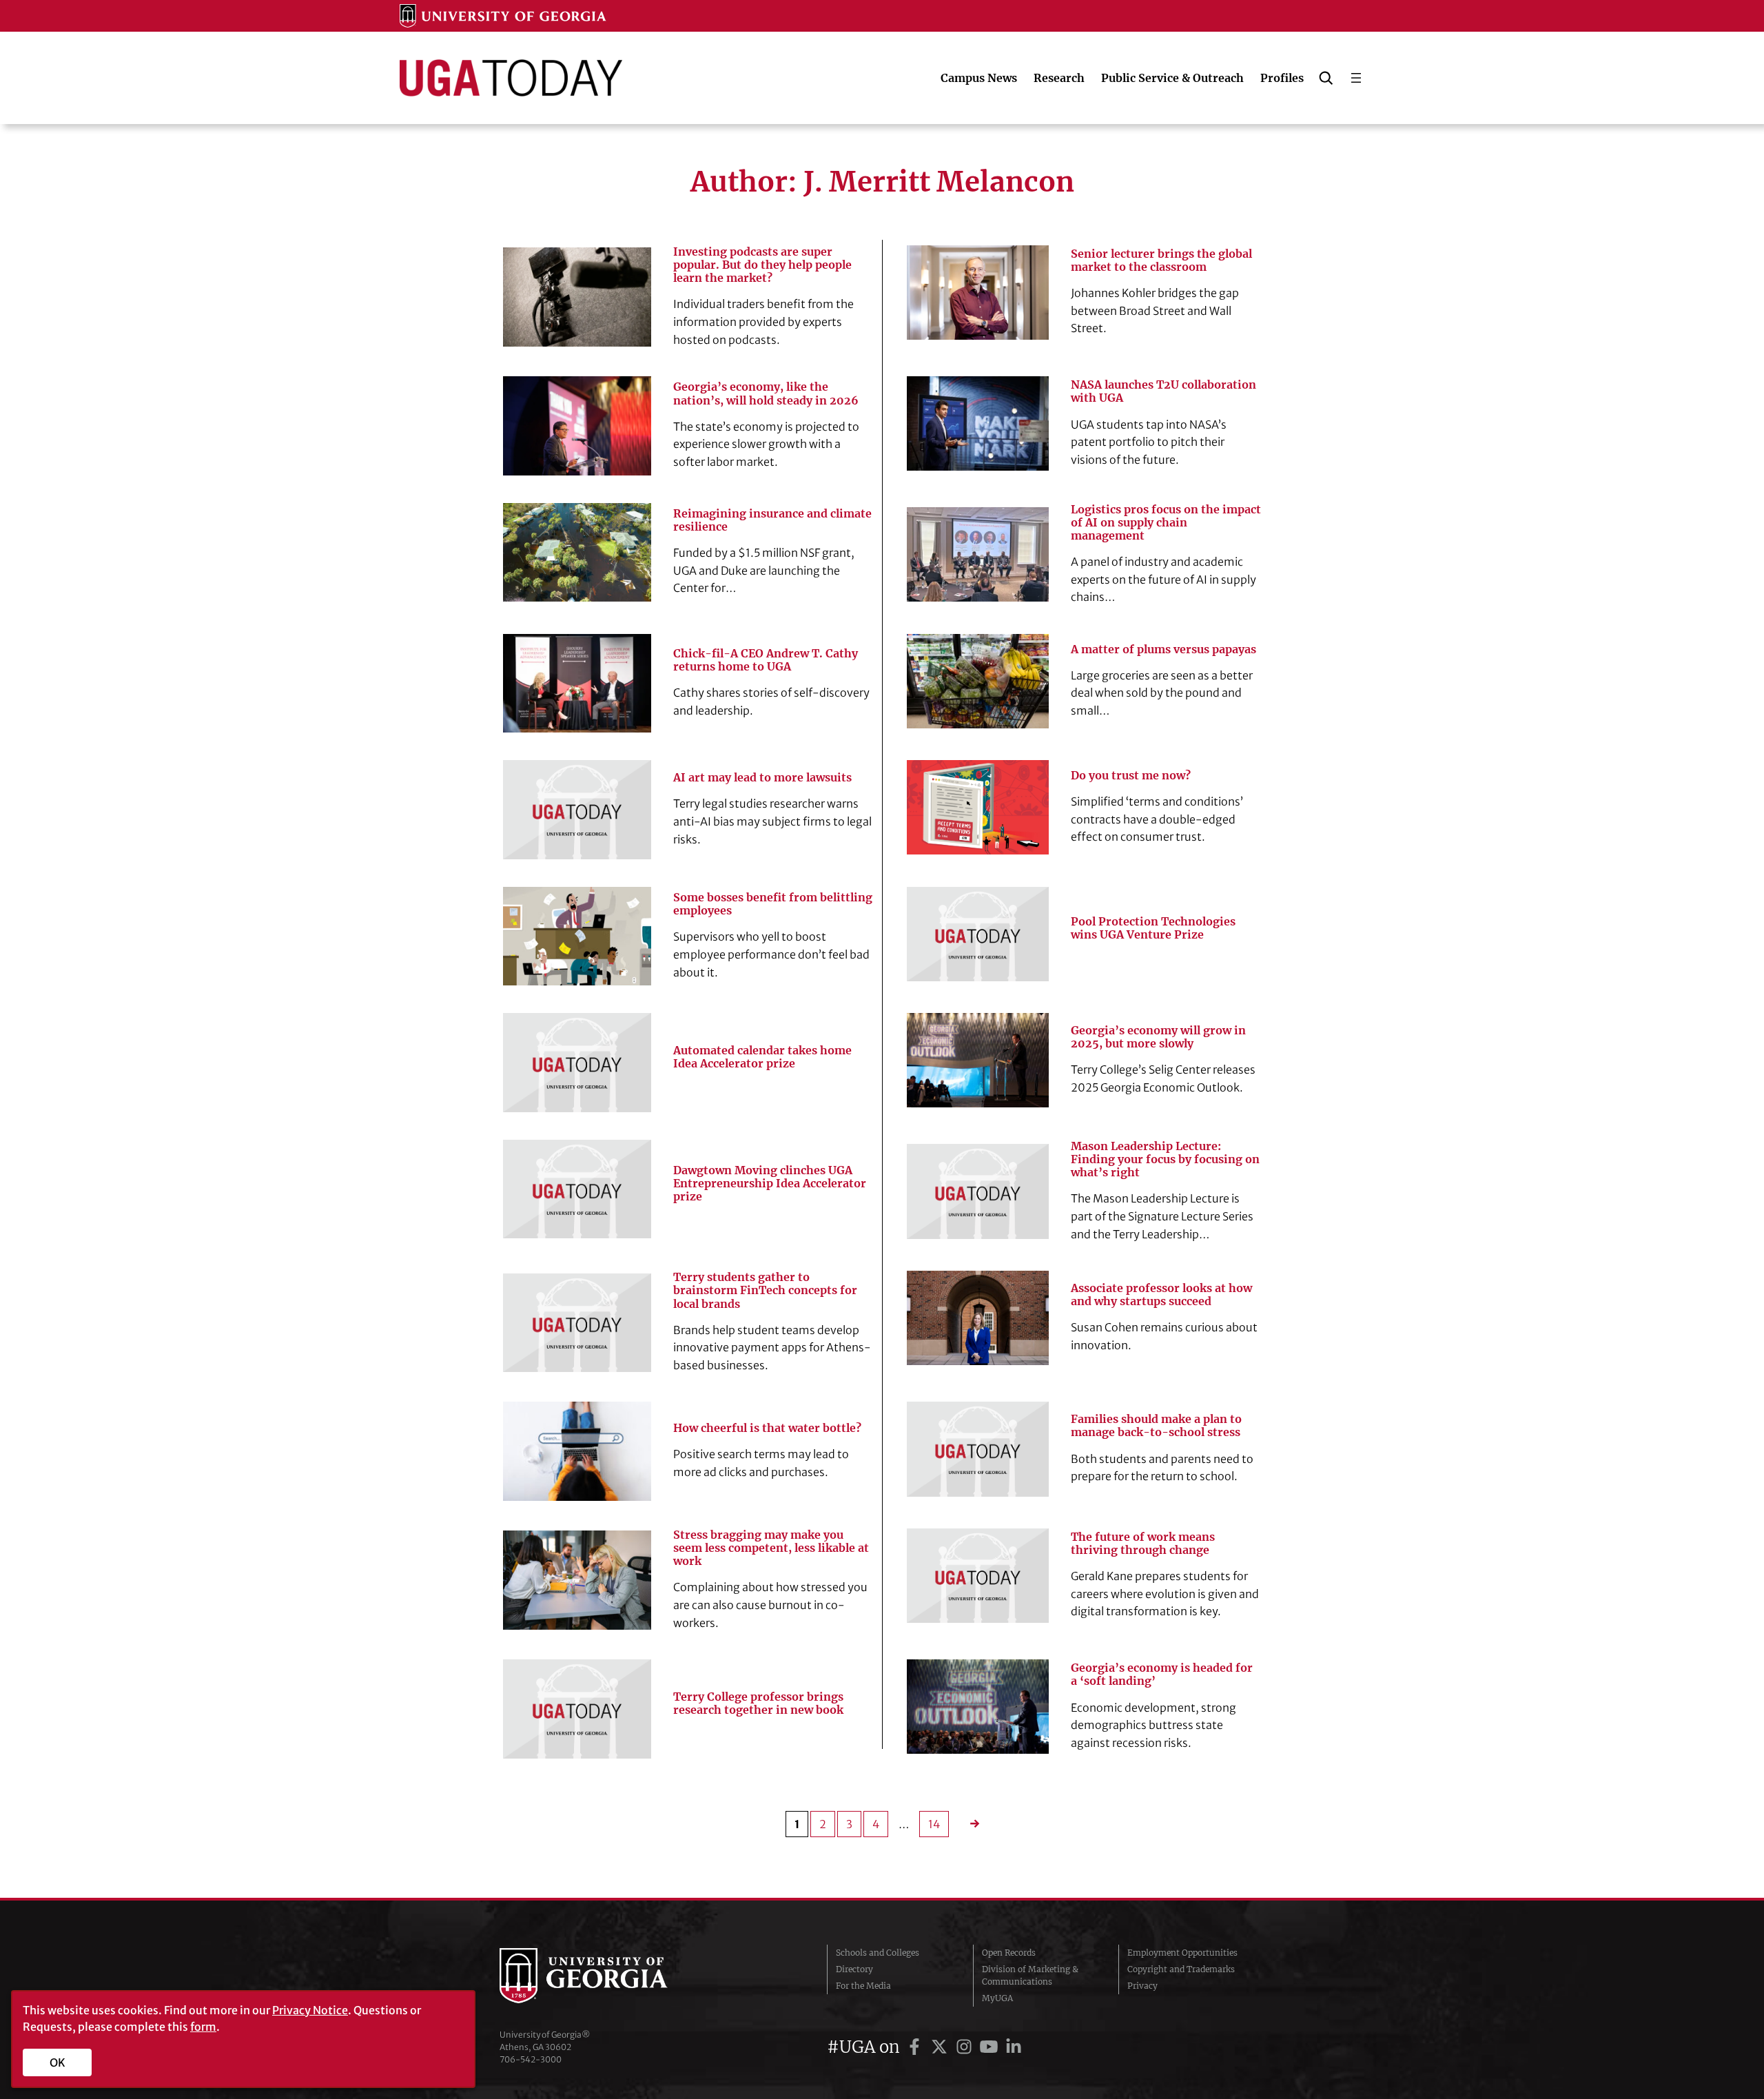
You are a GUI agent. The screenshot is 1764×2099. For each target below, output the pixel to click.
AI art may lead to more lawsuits (762, 778)
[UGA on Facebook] (916, 2047)
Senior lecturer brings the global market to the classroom (1161, 260)
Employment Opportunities (1182, 1953)
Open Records (1009, 1953)
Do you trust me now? (1131, 776)
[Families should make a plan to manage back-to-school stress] (978, 1449)
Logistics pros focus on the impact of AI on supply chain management (1166, 523)
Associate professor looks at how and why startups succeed (1161, 1295)
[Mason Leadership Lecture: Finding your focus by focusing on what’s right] (978, 1191)
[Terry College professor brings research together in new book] (577, 1709)
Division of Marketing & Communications (1030, 1975)
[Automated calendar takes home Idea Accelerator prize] (577, 1062)
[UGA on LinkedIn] (1014, 2047)
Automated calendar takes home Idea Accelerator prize (762, 1057)
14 (934, 1824)
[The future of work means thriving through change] (978, 1576)
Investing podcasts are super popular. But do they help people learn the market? (762, 265)
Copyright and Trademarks (1181, 1969)
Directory (854, 1969)
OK (58, 2062)
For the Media (863, 1986)
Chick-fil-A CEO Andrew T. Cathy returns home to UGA (766, 660)
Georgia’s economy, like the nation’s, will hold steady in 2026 (766, 393)
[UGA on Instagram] (966, 2047)
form (203, 2027)
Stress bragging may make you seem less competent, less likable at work (771, 1548)
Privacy (1142, 1986)
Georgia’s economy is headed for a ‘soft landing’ (1162, 1675)
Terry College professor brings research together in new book (758, 1703)
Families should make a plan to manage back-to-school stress (1156, 1426)
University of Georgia (603, 1976)
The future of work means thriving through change (1143, 1544)
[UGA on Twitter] (941, 2047)
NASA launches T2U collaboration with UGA (1163, 391)
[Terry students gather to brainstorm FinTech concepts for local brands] (577, 1323)
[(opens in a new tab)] (978, 554)
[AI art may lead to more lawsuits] (577, 809)
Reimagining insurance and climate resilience (772, 520)
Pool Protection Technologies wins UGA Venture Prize (1153, 928)
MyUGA (997, 1998)
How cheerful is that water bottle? (767, 1428)
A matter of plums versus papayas (1163, 649)
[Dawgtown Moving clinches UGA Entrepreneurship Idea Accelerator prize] (577, 1189)
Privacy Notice (310, 2010)
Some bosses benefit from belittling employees (773, 904)
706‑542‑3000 (531, 2059)
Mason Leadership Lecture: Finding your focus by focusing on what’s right (1165, 1159)
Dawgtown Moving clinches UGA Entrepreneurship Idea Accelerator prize (770, 1184)
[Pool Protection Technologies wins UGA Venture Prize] (978, 934)
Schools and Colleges (878, 1953)
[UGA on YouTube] (991, 2047)
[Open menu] (1356, 78)
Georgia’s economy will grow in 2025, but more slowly (1158, 1037)
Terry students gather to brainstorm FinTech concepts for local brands (765, 1290)
